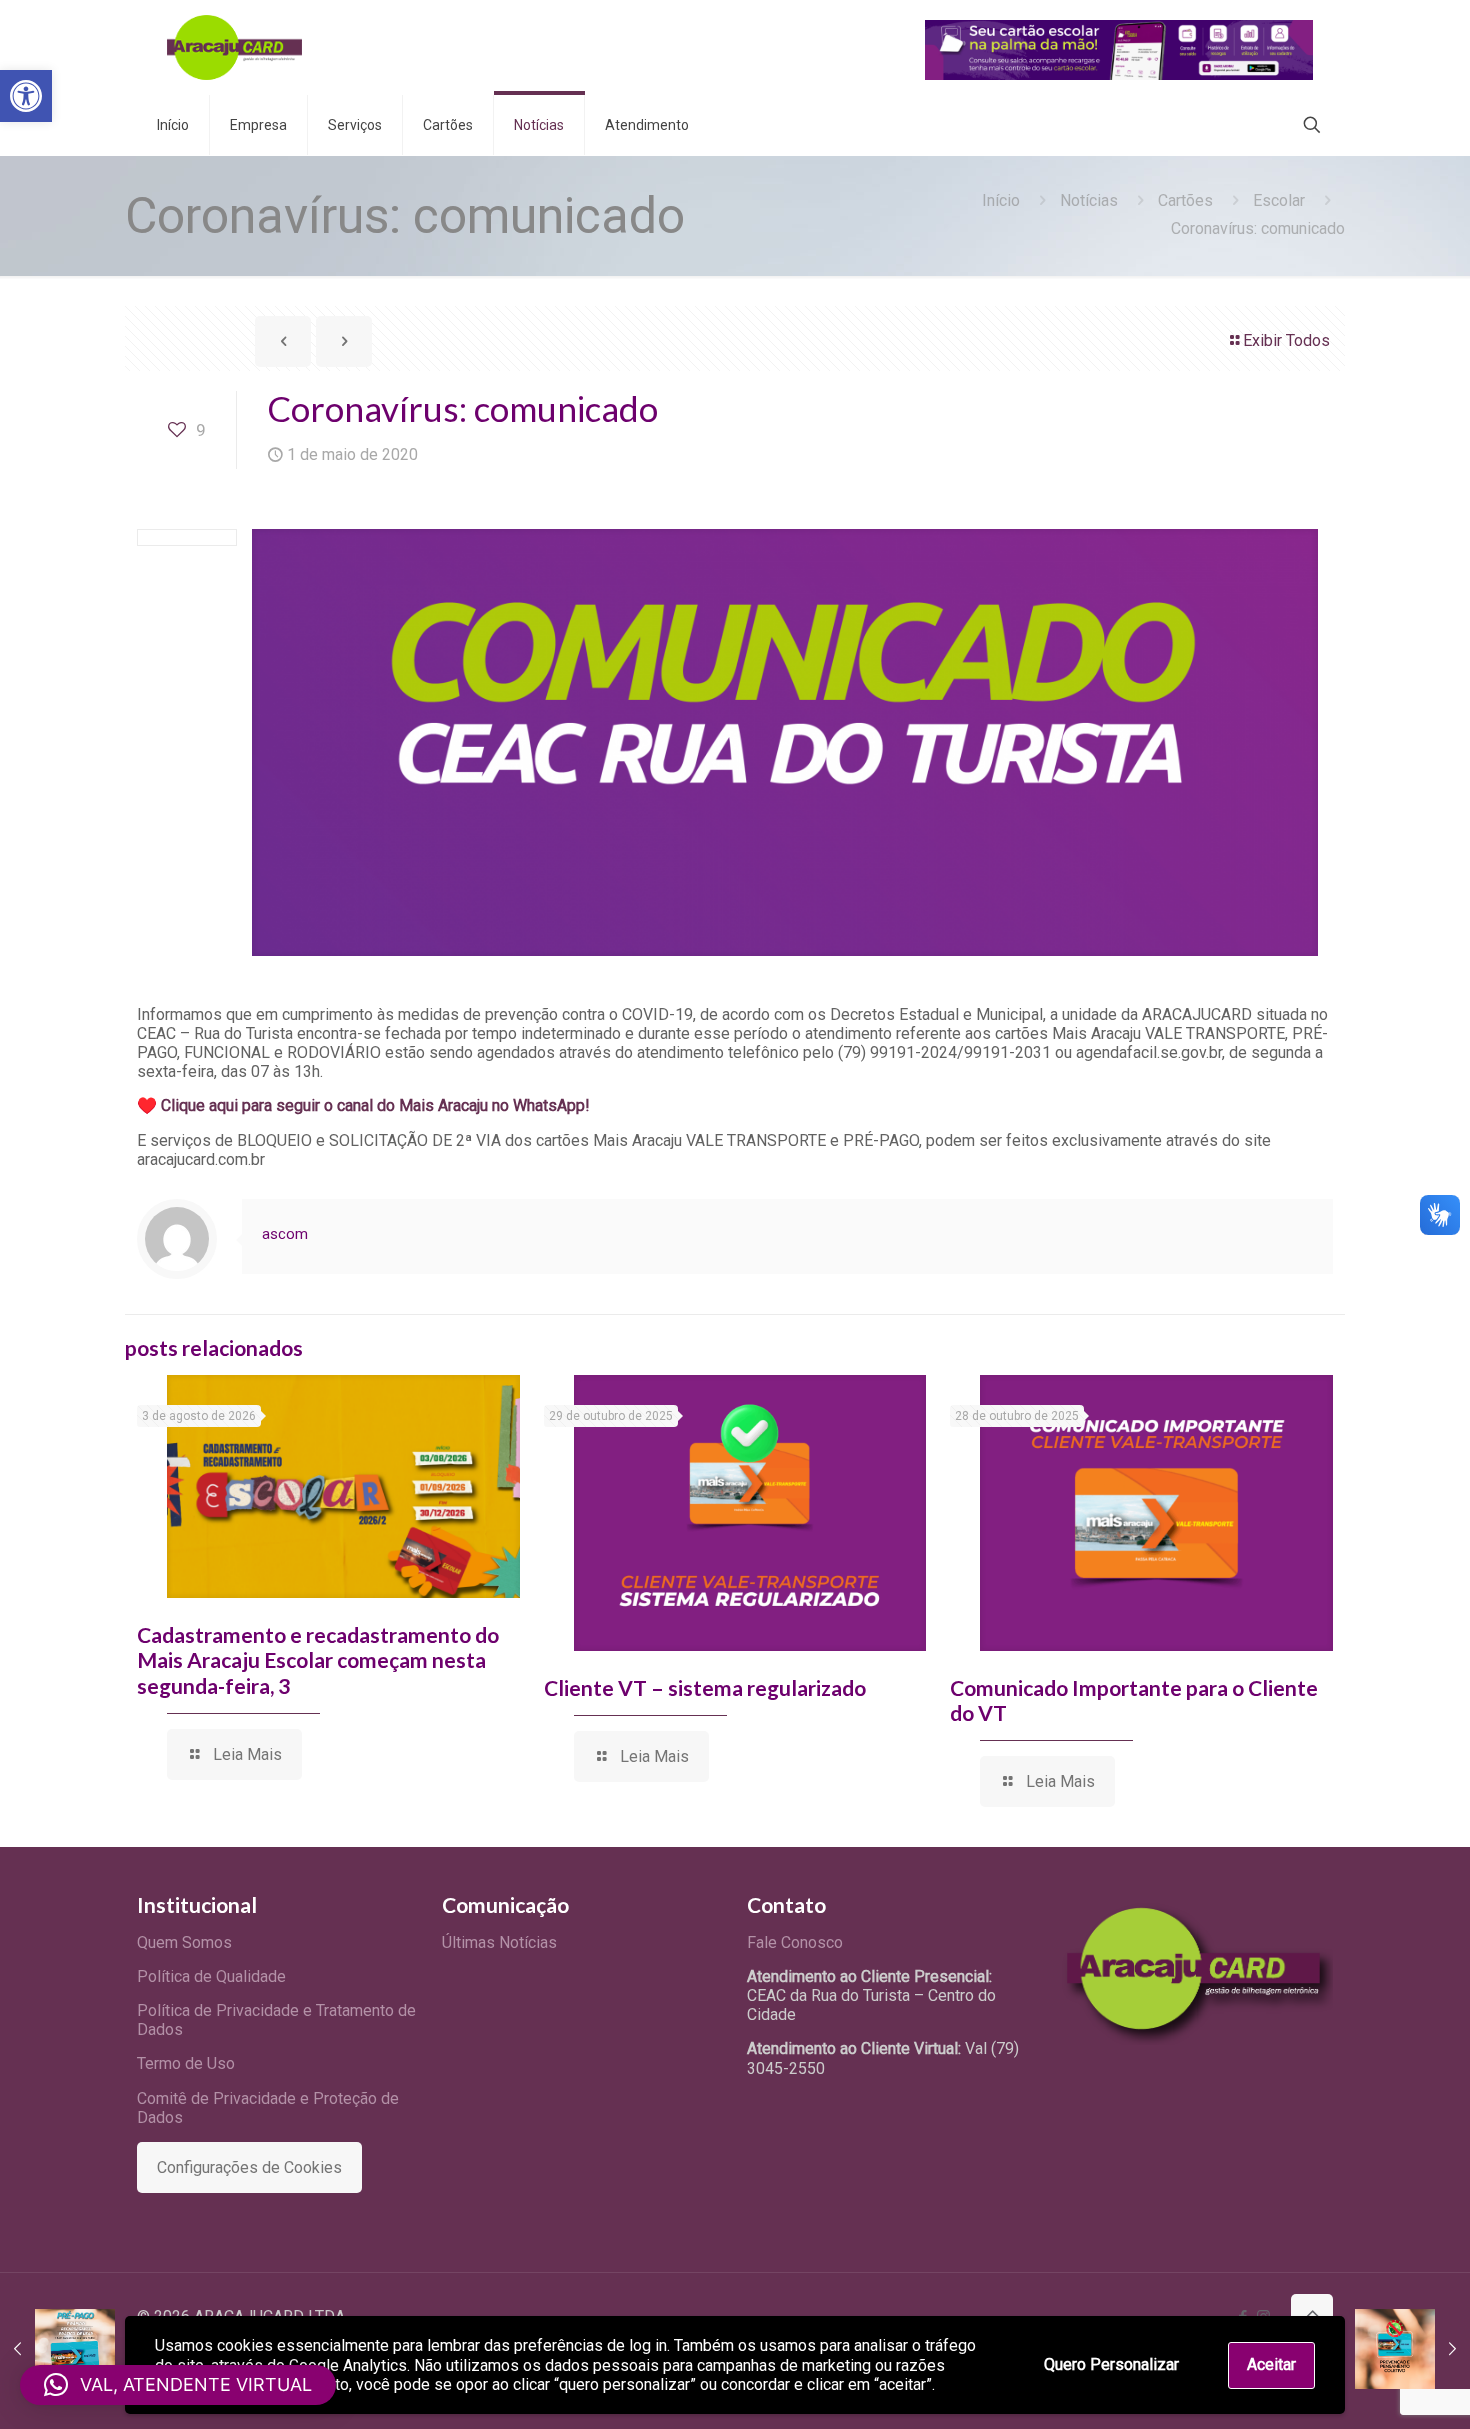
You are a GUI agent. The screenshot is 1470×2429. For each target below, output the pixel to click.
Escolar (1279, 200)
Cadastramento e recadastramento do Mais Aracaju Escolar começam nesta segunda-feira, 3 (318, 1659)
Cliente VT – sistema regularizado (705, 1687)
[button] (26, 96)
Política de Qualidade (211, 1976)
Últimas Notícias (499, 1942)
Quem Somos (184, 1942)
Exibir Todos (1286, 340)
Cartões (1185, 200)
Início (1001, 200)
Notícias (1089, 200)
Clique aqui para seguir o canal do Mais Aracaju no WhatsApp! (375, 1105)
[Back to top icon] (1312, 2315)
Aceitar (1271, 2364)
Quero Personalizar (1111, 2364)
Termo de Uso (186, 2063)
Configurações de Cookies (249, 2167)
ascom (285, 1234)
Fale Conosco (795, 1942)
